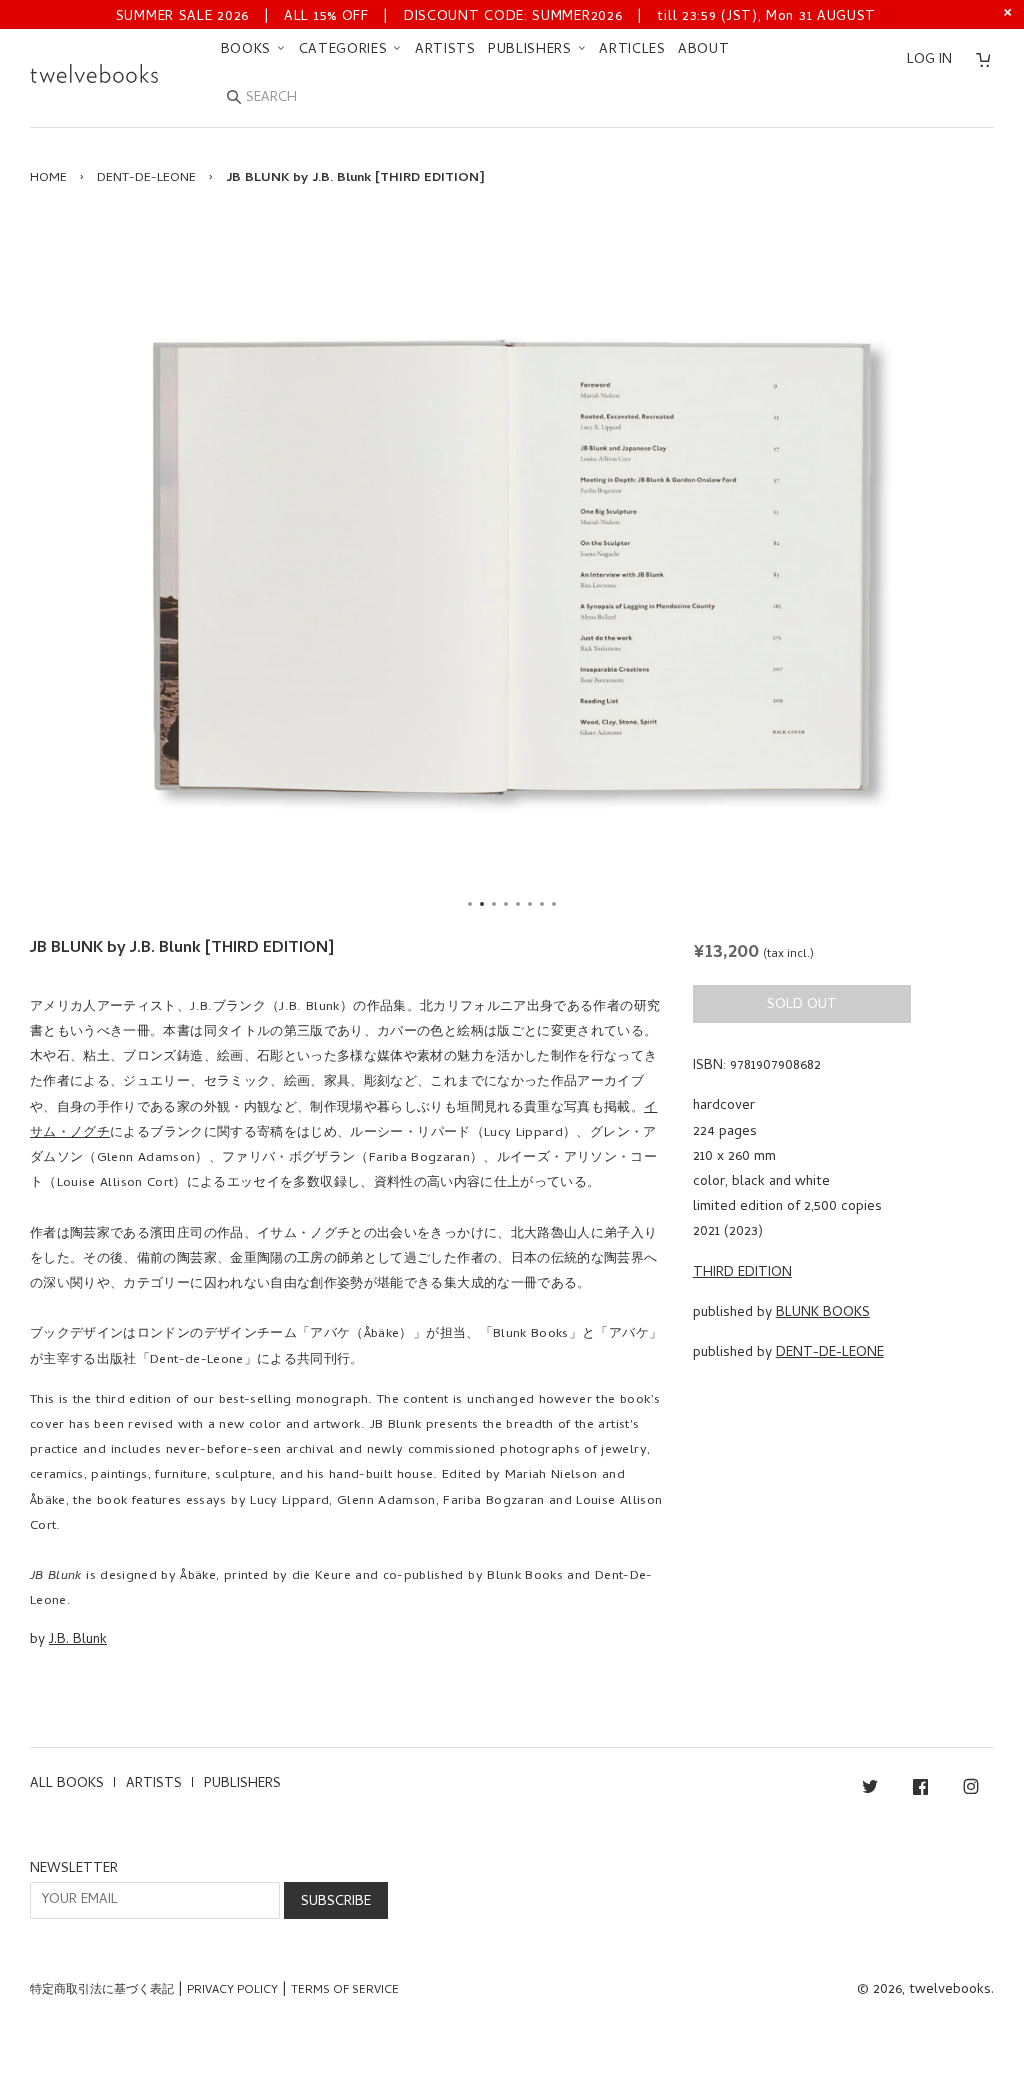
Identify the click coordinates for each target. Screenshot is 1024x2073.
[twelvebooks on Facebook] (920, 1790)
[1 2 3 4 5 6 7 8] (512, 567)
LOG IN (929, 60)
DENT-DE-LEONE (146, 178)
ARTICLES (632, 50)
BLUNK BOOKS (823, 1313)
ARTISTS (445, 50)
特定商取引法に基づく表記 (102, 1991)
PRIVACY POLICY (232, 1991)
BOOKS (248, 50)
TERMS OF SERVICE (345, 1991)
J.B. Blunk (78, 1640)
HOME (48, 178)
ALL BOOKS (67, 1784)
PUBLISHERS (532, 50)
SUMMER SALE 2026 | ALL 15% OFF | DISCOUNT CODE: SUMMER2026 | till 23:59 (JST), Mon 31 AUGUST (496, 17)
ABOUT (704, 50)
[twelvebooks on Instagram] (971, 1790)
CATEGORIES (346, 50)
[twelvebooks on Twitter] (870, 1790)
